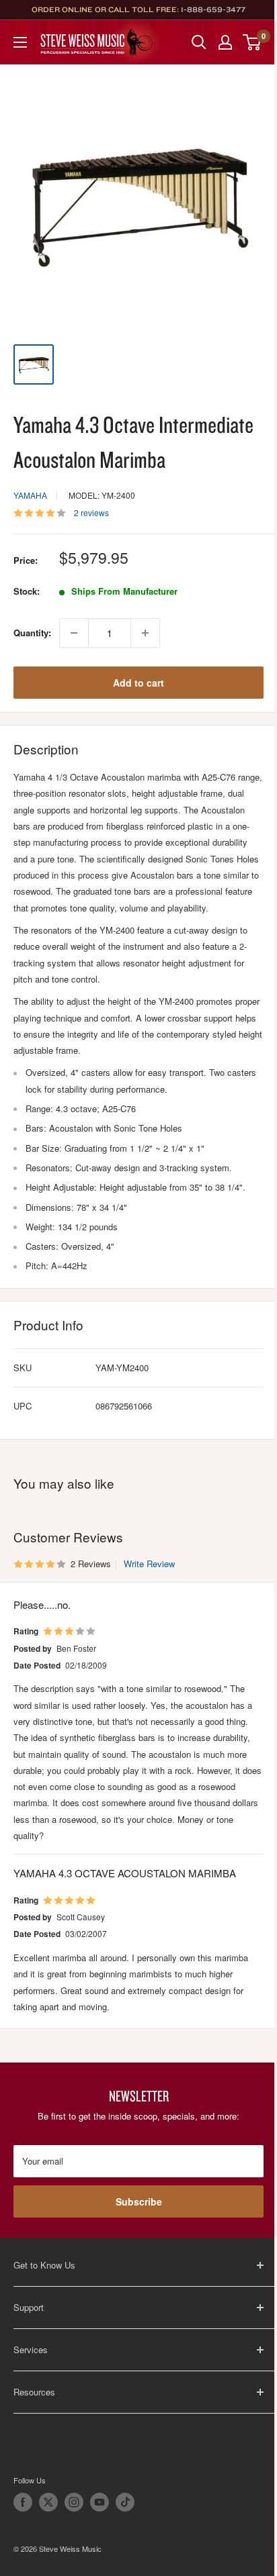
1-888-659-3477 (213, 9)
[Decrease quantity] (74, 633)
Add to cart (138, 683)
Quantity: (32, 633)
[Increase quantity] (145, 633)
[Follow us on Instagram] (74, 2502)
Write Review (149, 1564)
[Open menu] (20, 42)
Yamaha (30, 495)
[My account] (225, 42)
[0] (252, 42)
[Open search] (199, 42)
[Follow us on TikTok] (125, 2502)
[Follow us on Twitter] (48, 2502)
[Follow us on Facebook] (23, 2502)
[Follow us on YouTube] (100, 2502)
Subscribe (139, 2201)
